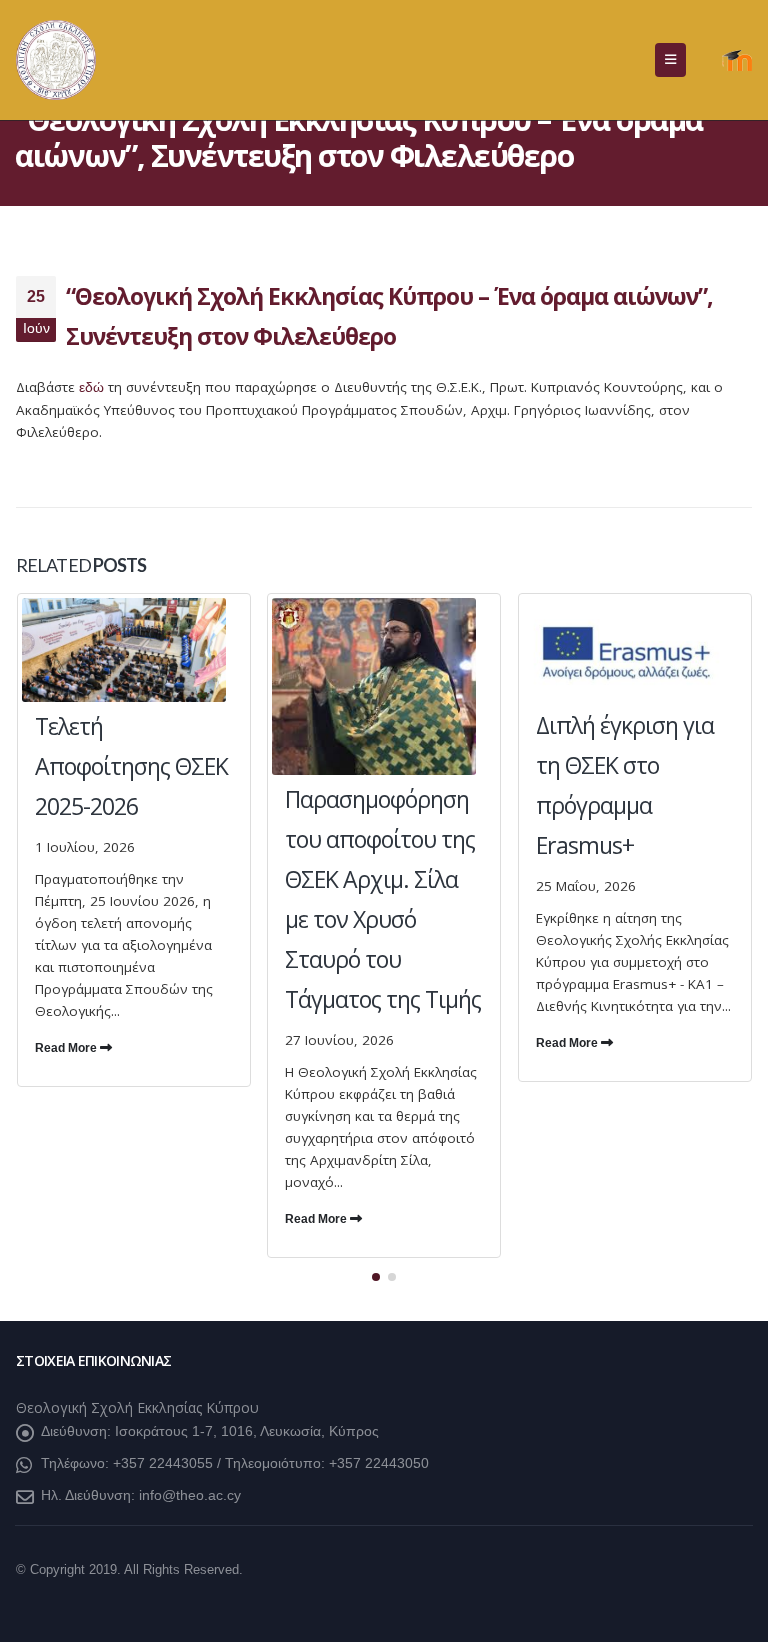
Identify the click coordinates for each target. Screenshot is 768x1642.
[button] (670, 60)
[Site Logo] (56, 60)
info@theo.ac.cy (190, 1495)
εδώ (91, 387)
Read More (67, 1048)
